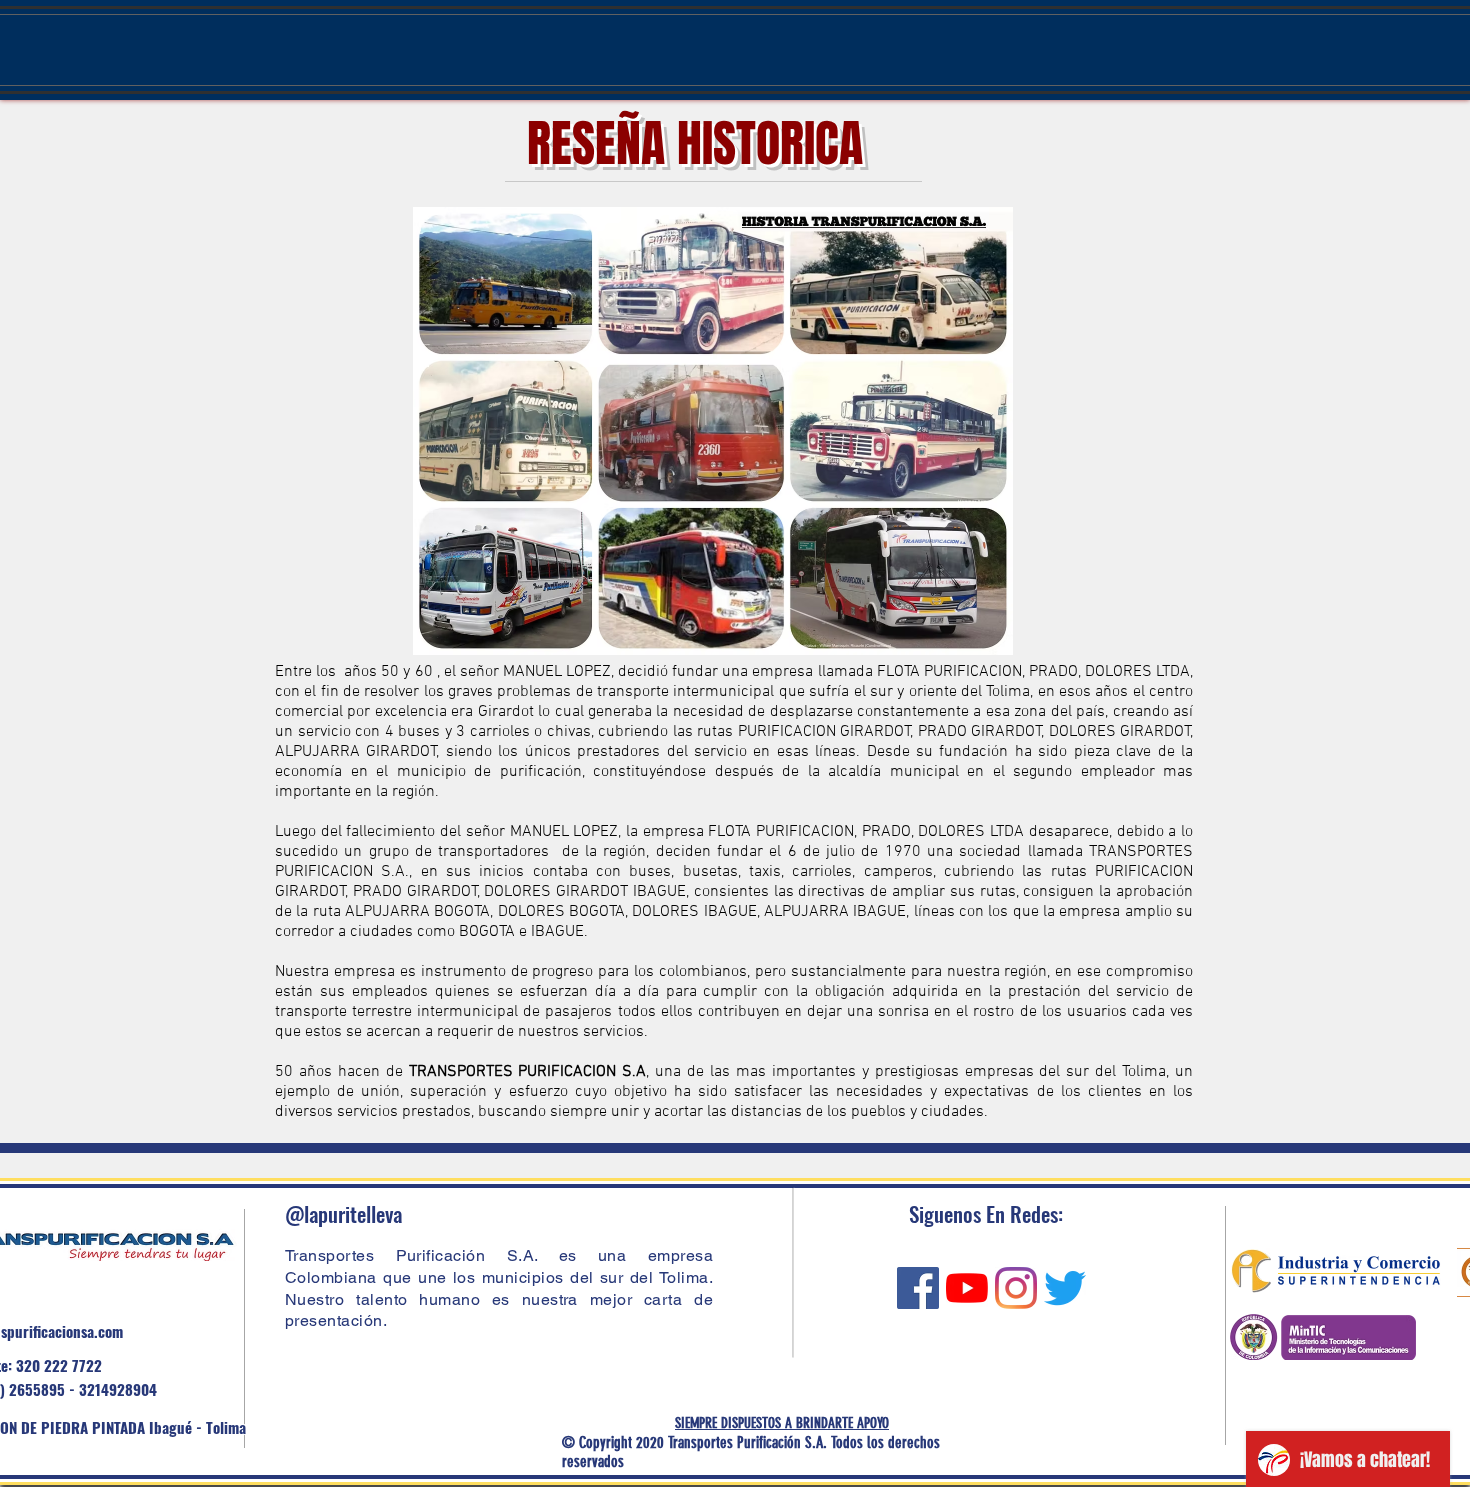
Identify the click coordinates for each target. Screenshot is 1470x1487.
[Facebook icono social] (918, 1288)
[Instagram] (1016, 1288)
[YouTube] (967, 1288)
